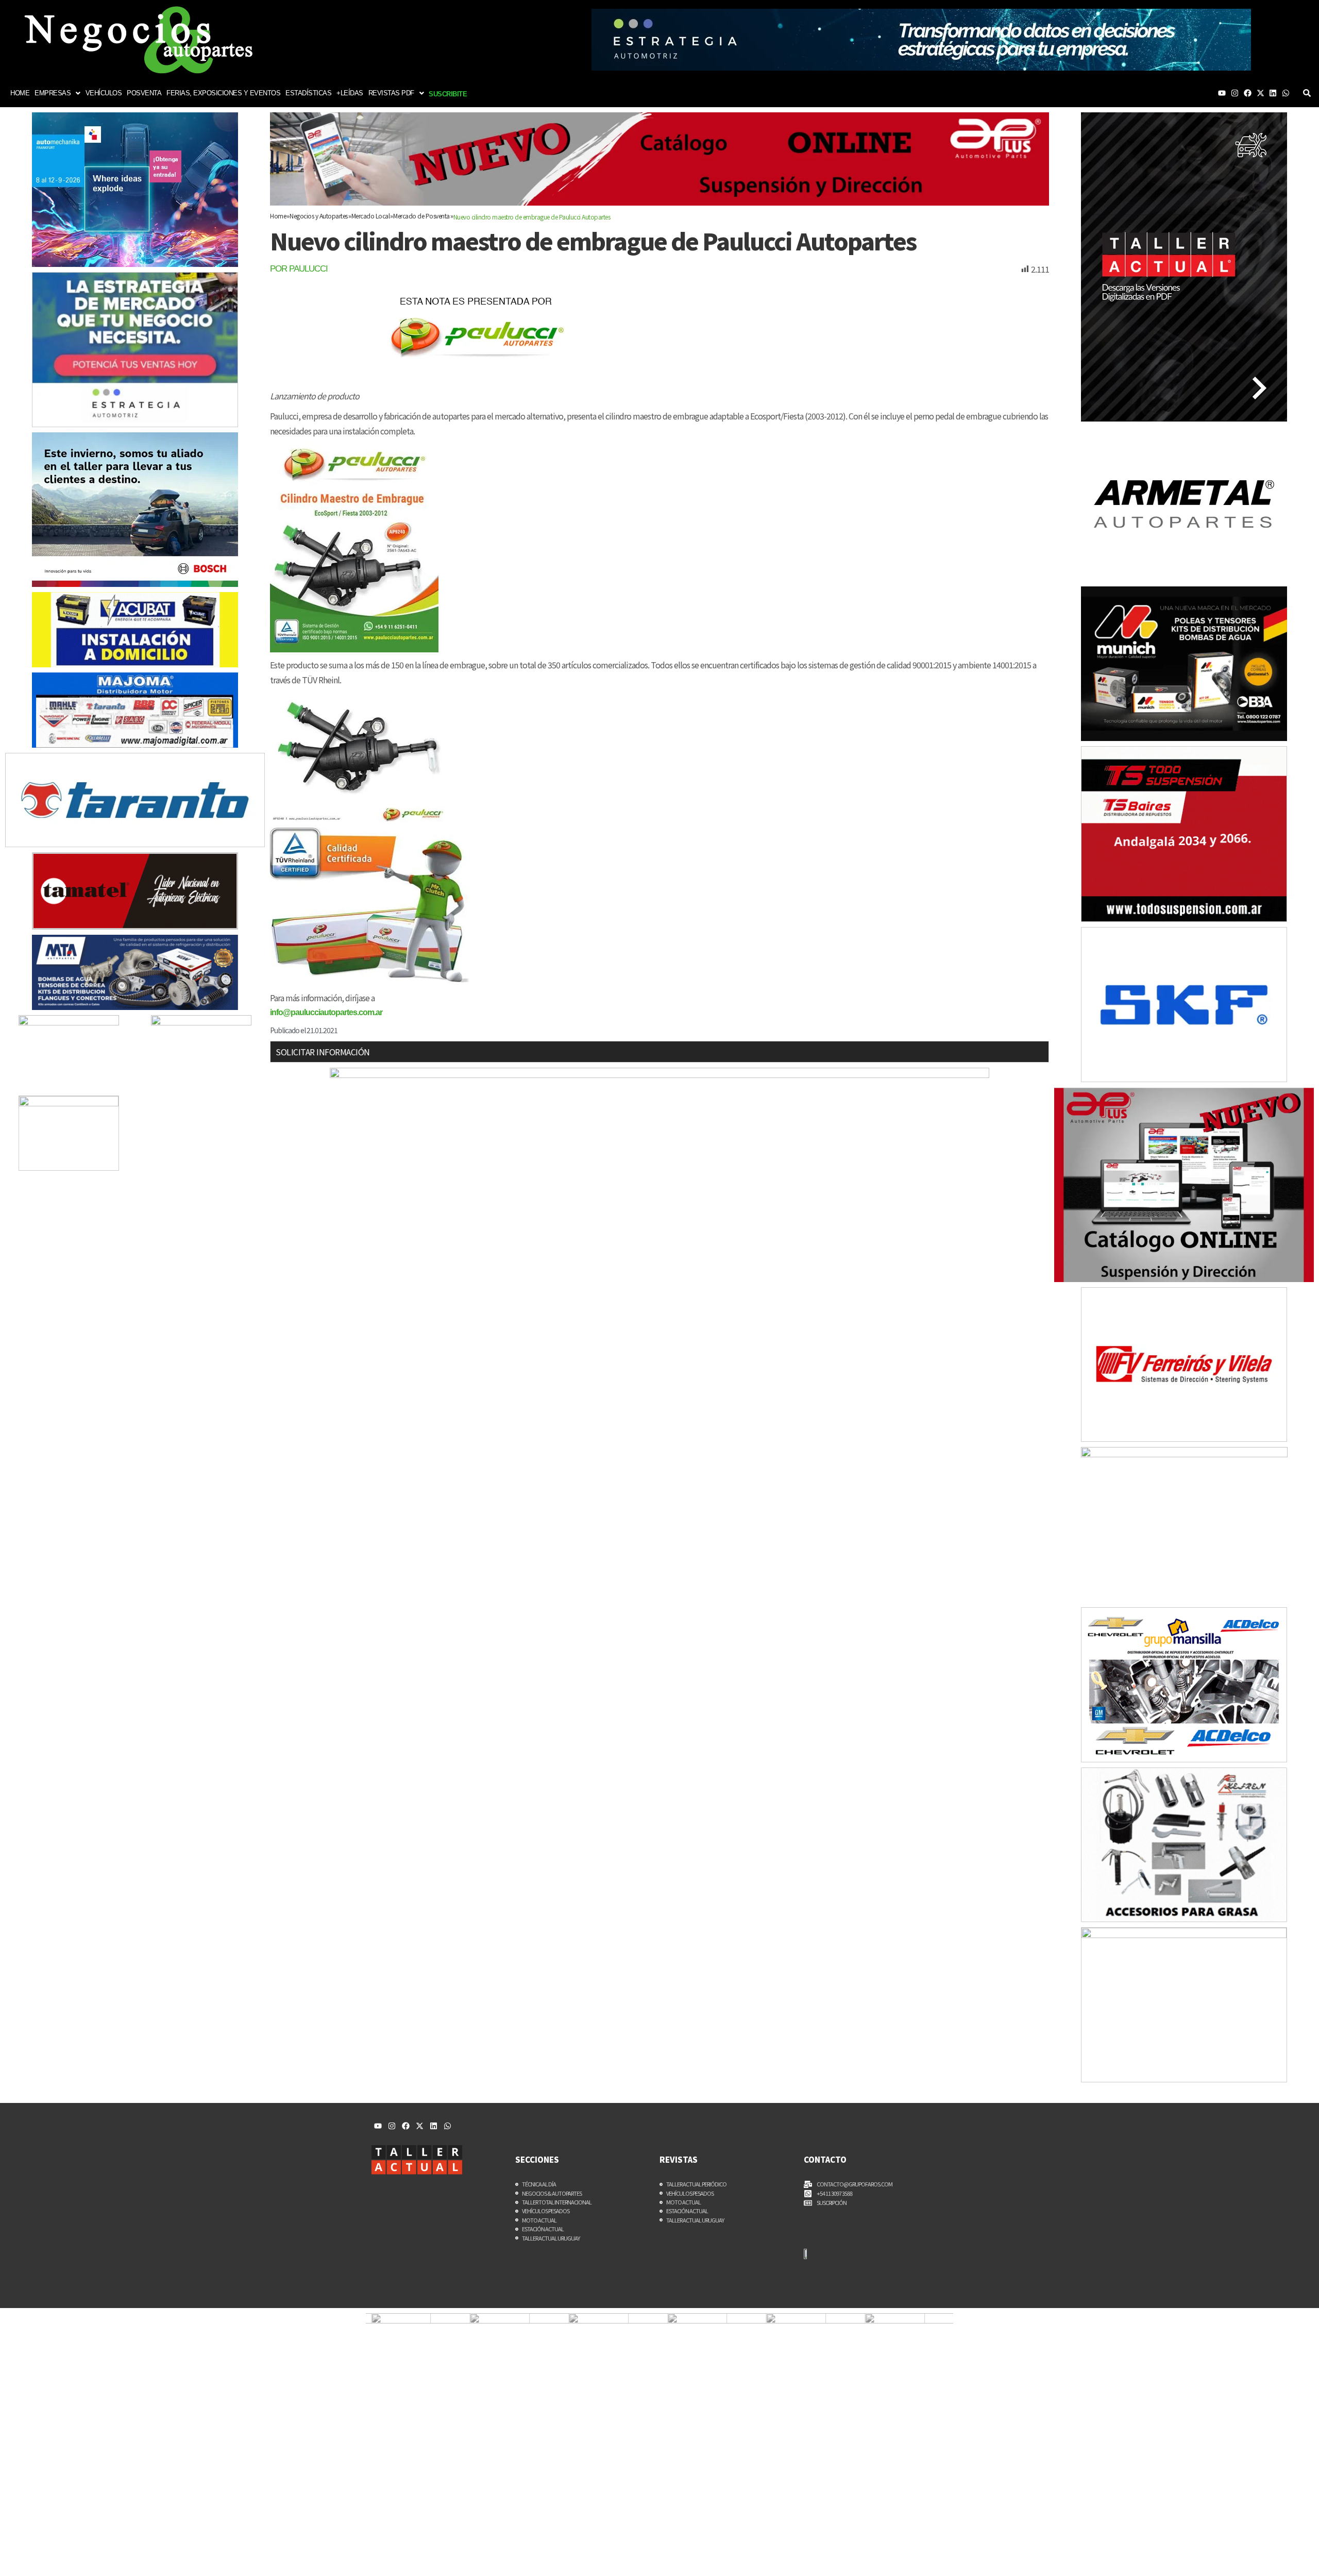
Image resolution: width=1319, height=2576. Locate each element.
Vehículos (104, 93)
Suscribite (448, 94)
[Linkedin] (1273, 93)
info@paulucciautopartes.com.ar (326, 1012)
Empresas (53, 93)
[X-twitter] (1261, 93)
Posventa (144, 93)
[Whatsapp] (1286, 93)
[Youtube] (1222, 93)
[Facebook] (1248, 93)
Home (20, 93)
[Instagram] (1235, 93)
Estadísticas (308, 93)
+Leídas (350, 93)
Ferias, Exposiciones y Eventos (223, 93)
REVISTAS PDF (391, 93)
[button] (57, 93)
